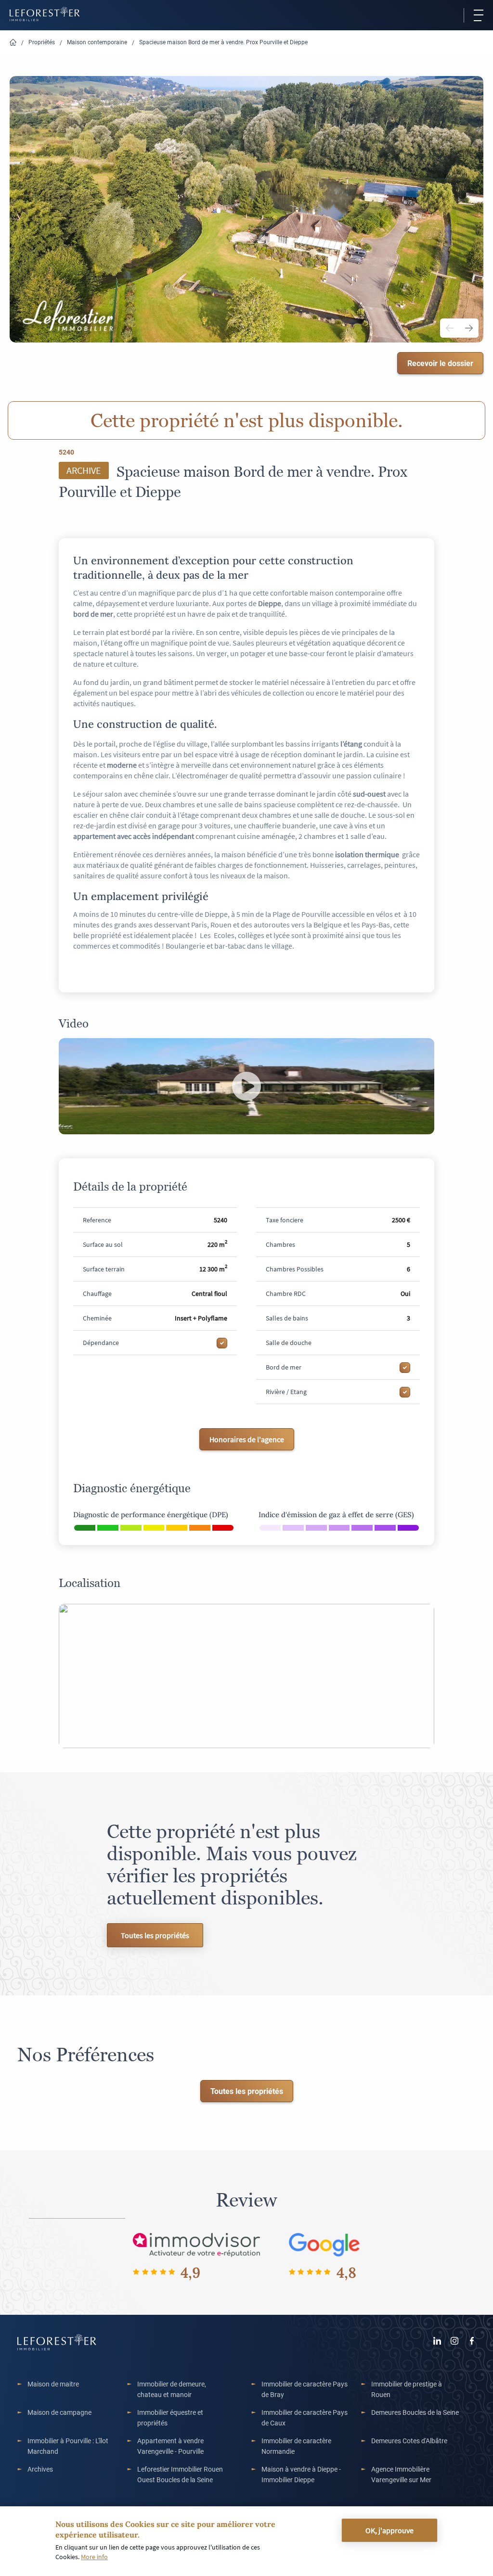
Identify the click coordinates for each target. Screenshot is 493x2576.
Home (13, 43)
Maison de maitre (53, 2384)
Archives (40, 2469)
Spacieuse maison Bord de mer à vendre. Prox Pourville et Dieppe (223, 42)
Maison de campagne (59, 2412)
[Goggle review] (324, 2244)
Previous (450, 328)
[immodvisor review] (196, 2244)
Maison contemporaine (97, 42)
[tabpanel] (246, 209)
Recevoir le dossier (440, 363)
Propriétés (42, 42)
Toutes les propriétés (155, 1935)
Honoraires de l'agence (247, 1439)
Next (469, 328)
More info (94, 2557)
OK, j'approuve (389, 2530)
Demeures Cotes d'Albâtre (409, 2441)
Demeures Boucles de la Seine (415, 2412)
